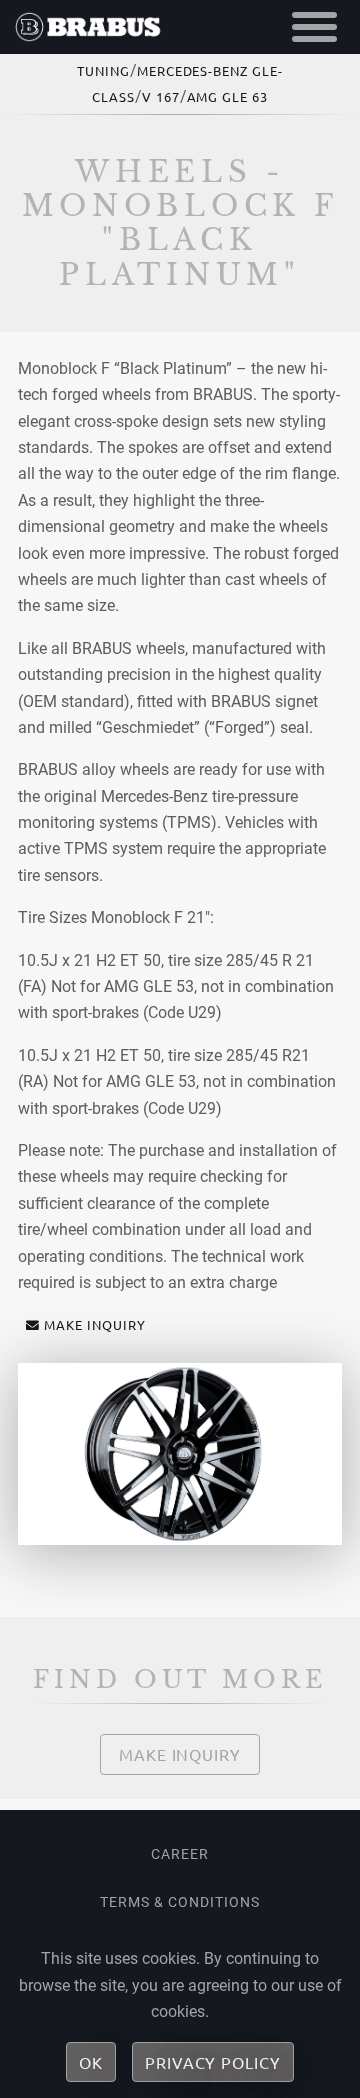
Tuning (103, 70)
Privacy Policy (213, 2062)
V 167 (161, 96)
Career (180, 1854)
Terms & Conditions (179, 1902)
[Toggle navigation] (314, 27)
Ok (91, 2062)
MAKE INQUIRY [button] (95, 1324)
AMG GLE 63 (228, 96)
